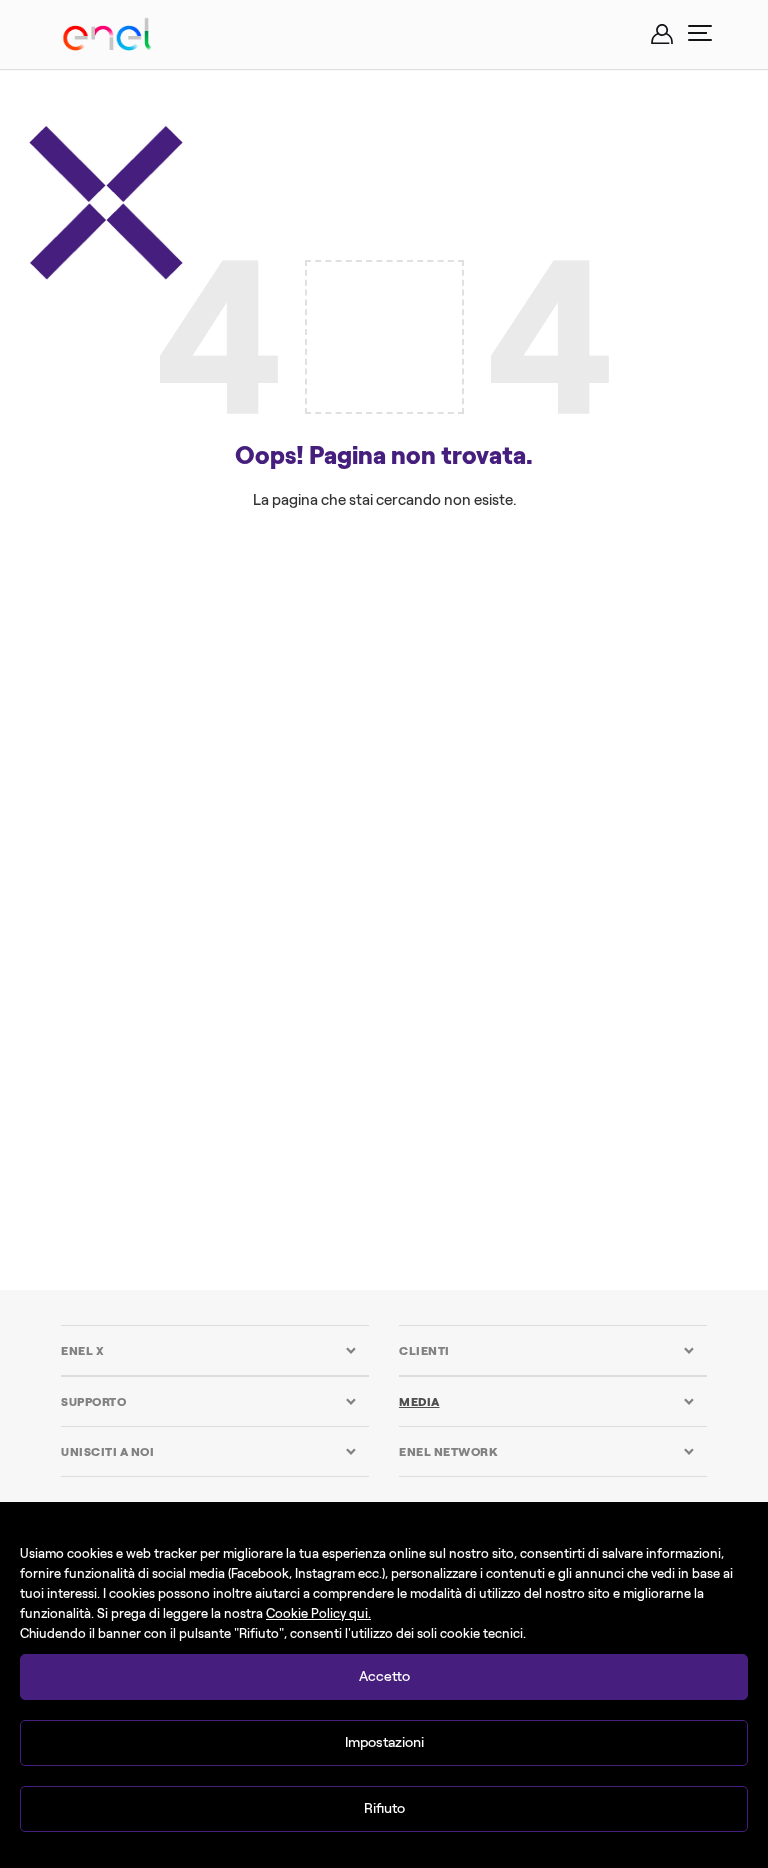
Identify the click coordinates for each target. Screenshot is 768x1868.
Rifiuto (384, 1808)
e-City (394, 628)
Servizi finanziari (326, 717)
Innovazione (168, 717)
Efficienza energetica (191, 673)
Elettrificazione (377, 673)
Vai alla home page (384, 810)
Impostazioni (384, 1742)
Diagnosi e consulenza (235, 628)
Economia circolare (543, 628)
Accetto (384, 1676)
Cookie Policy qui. (318, 1613)
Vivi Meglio (616, 717)
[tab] (209, 1350)
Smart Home (485, 717)
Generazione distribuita (570, 673)
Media (419, 1402)
